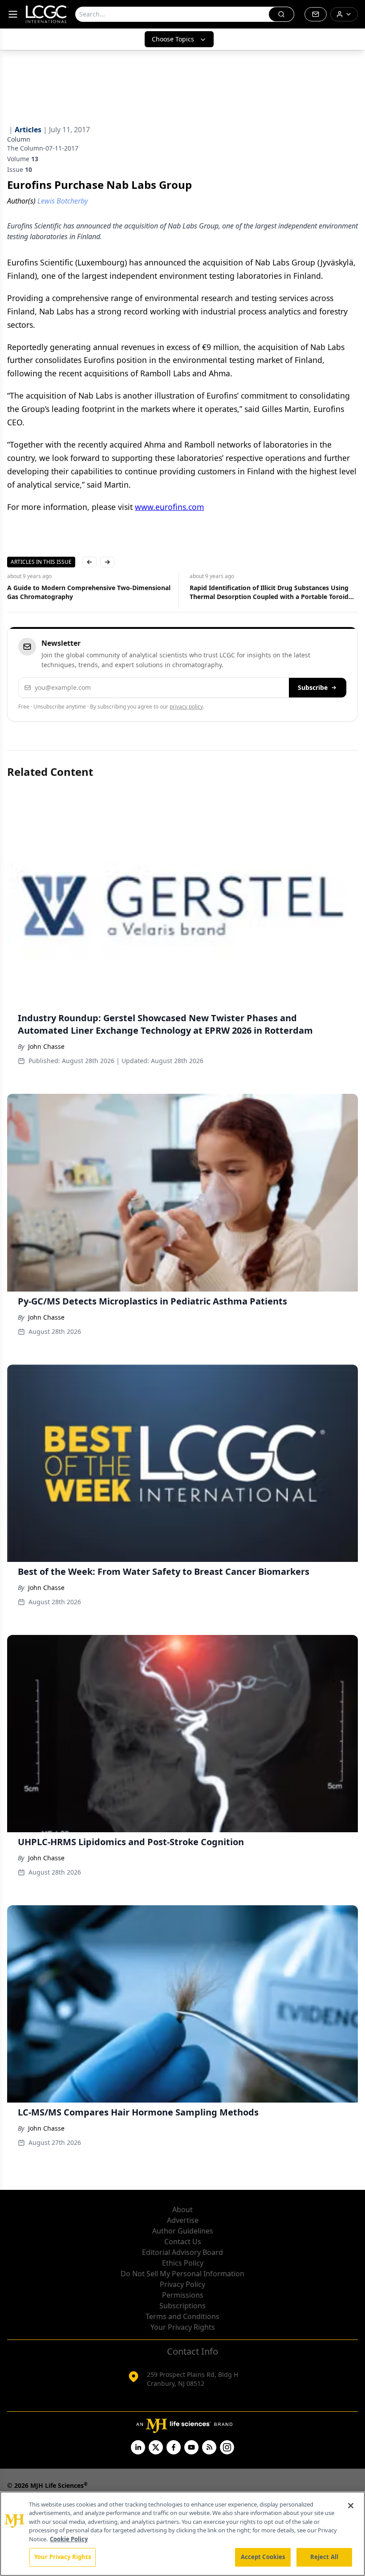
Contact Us (183, 2242)
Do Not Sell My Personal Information (182, 2274)
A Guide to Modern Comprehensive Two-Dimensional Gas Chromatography (89, 592)
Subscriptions (182, 2306)
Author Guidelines (183, 2231)
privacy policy (186, 707)
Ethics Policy (183, 2263)
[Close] (351, 2506)
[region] (182, 2534)
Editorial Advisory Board (182, 2252)
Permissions (183, 2295)
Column (19, 139)
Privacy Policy (182, 2284)
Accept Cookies (263, 2557)
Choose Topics (173, 39)
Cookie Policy (69, 2539)
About (182, 2209)
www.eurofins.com (169, 507)
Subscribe (313, 687)
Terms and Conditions (182, 2316)
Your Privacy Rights (183, 2327)
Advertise (183, 2220)
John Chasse (46, 1046)
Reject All (324, 2557)
